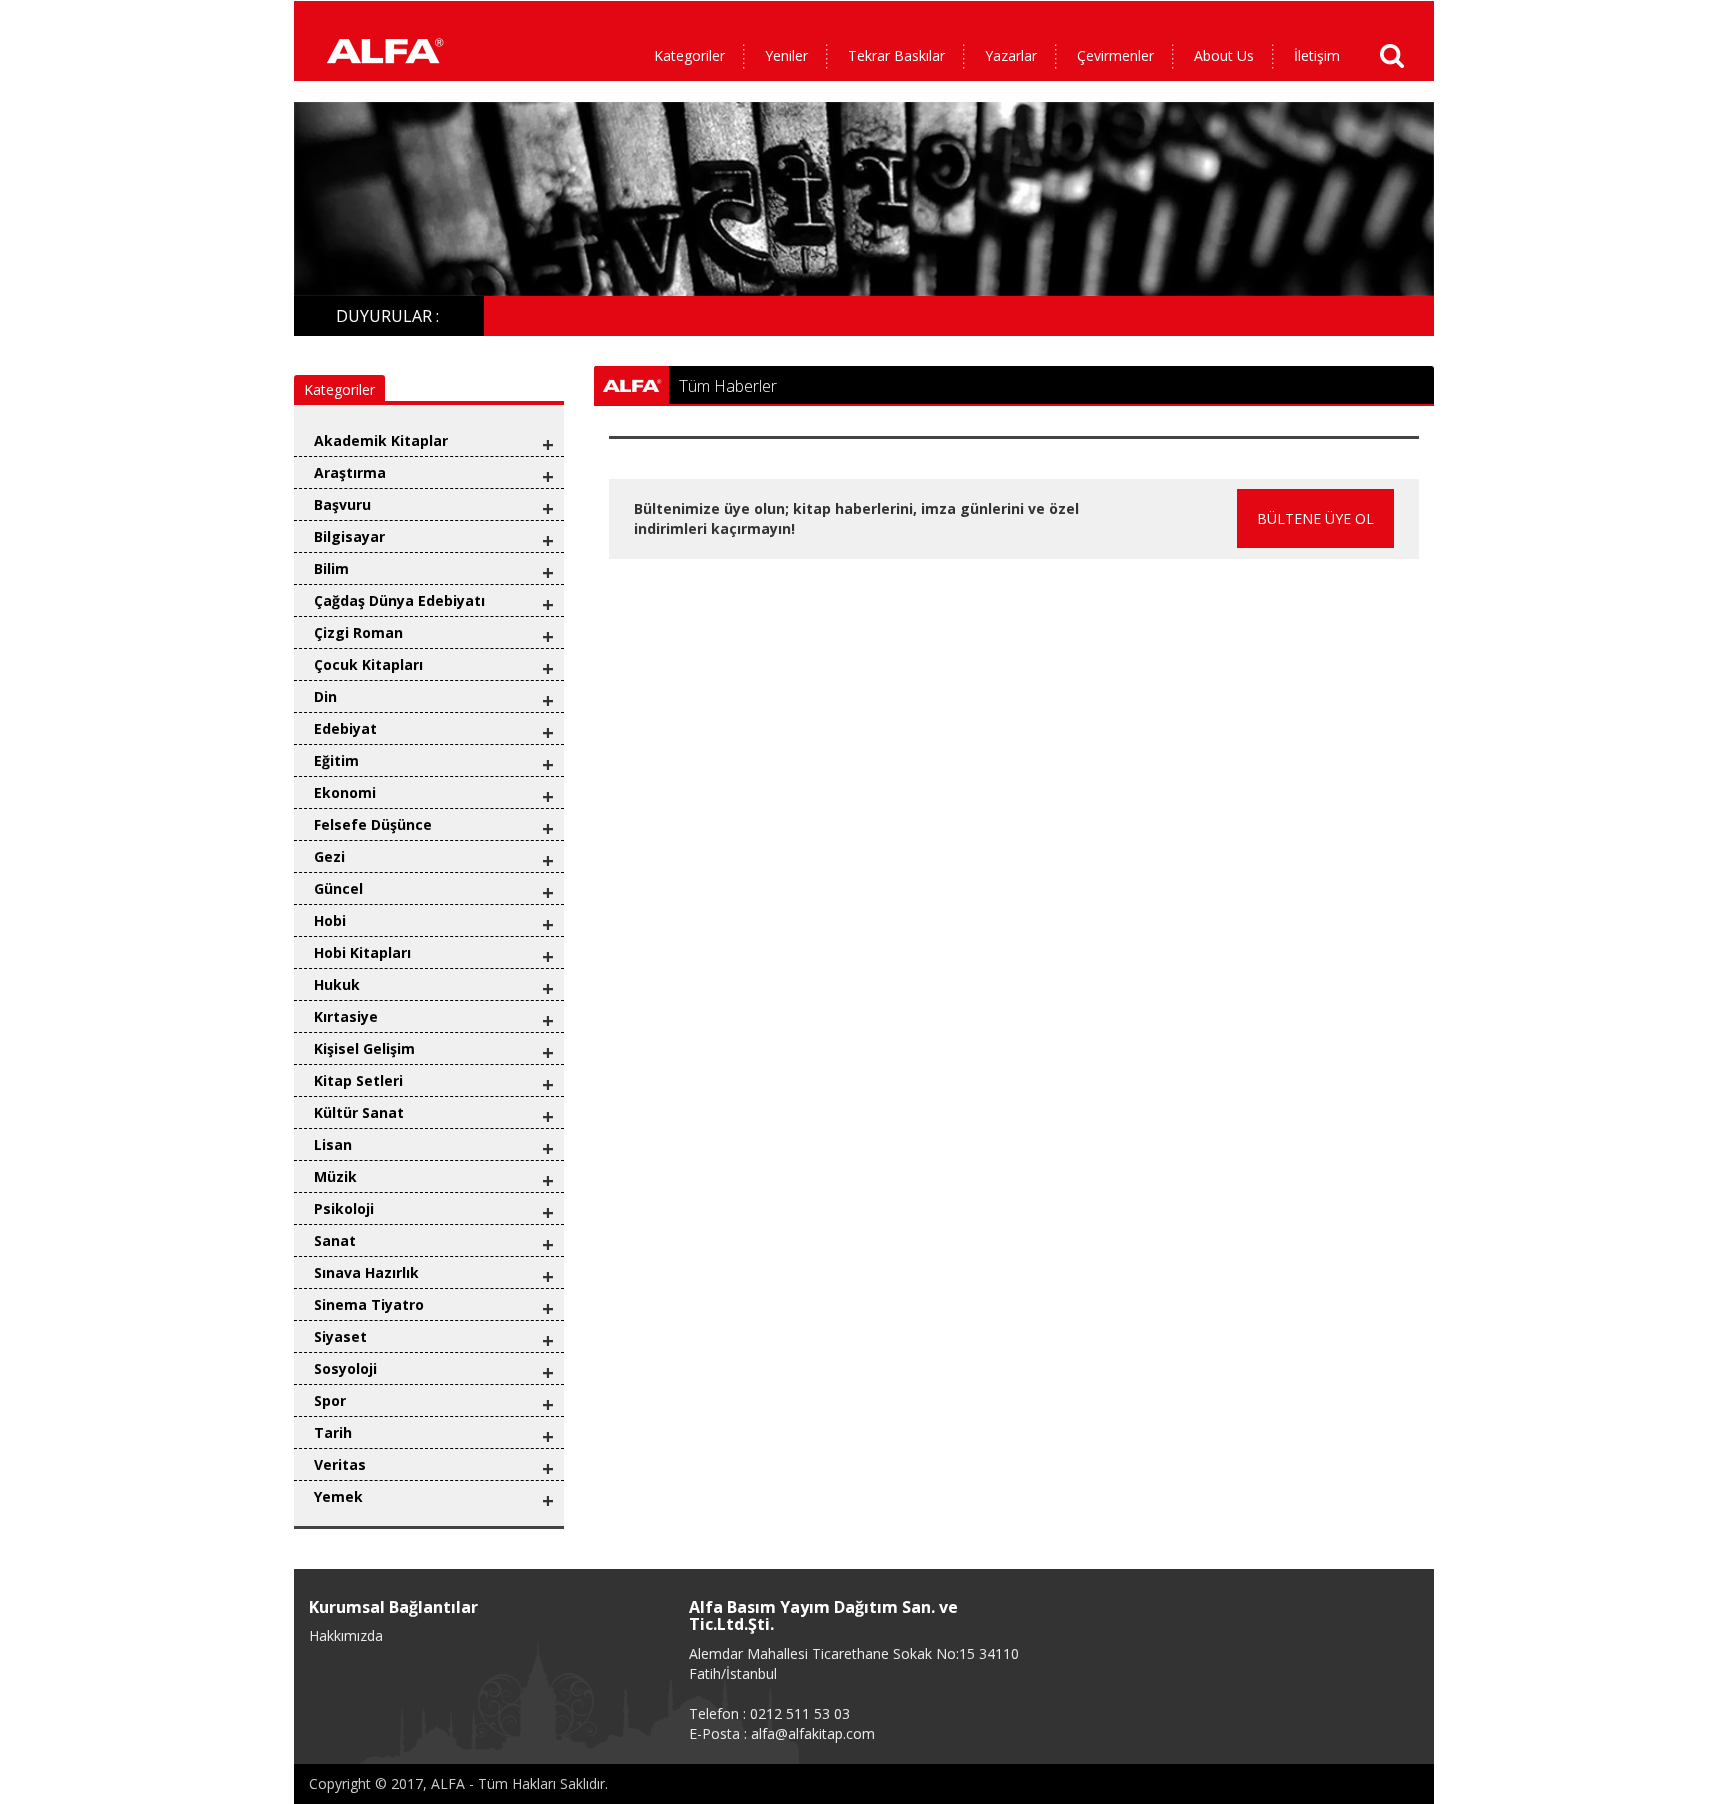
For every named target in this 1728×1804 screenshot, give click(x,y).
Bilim (331, 568)
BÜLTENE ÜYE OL (1315, 518)
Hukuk (337, 984)
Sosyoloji (345, 1368)
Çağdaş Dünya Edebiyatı (399, 600)
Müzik (335, 1176)
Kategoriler (689, 55)
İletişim (1317, 55)
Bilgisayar (349, 536)
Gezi (329, 856)
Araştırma (350, 472)
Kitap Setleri (358, 1080)
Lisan (333, 1144)
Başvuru (342, 504)
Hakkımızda (346, 1635)
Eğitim (336, 760)
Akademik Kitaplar (381, 440)
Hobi (330, 920)
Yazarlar (1011, 55)
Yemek (338, 1496)
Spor (330, 1400)
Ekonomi (345, 792)
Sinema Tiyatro (369, 1304)
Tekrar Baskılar (896, 55)
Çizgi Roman (358, 632)
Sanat (335, 1240)
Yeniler (786, 55)
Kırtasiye (346, 1016)
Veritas (340, 1464)
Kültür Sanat (359, 1112)
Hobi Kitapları (362, 952)
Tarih (333, 1432)
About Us (1224, 55)
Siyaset (340, 1336)
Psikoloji (344, 1208)
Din (325, 696)
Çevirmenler (1115, 55)
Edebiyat (345, 728)
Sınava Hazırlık (366, 1272)
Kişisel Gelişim (364, 1048)
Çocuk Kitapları (368, 664)
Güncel (338, 888)
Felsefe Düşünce (373, 824)
